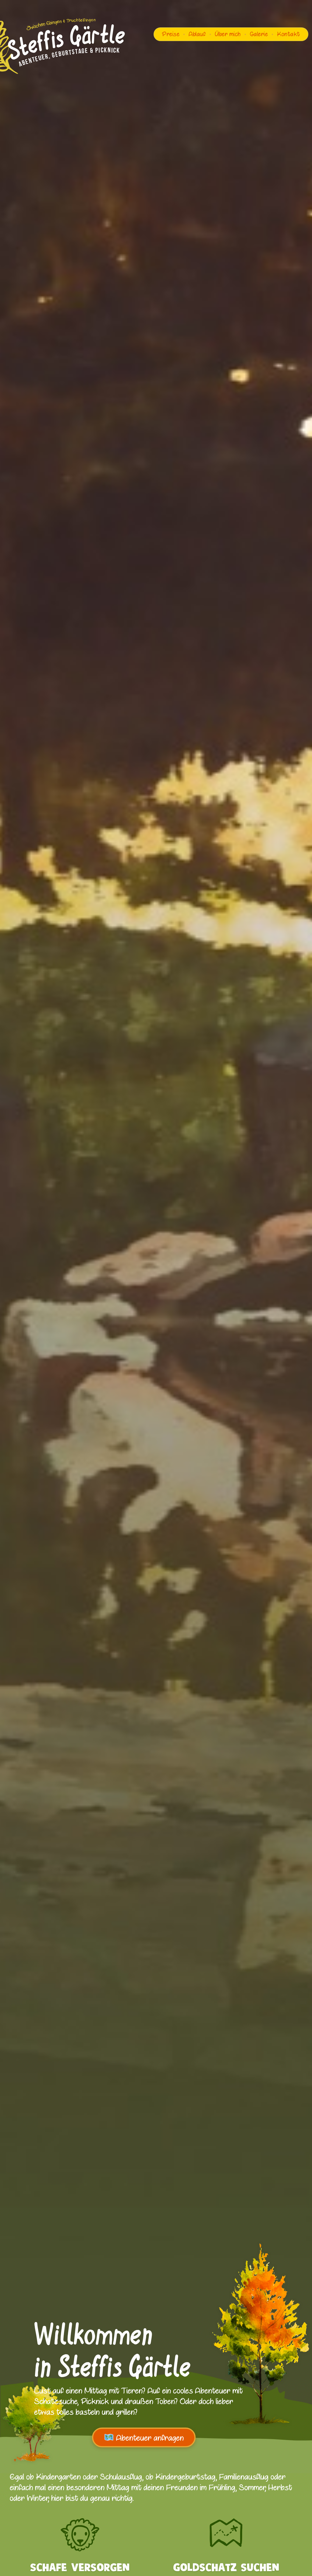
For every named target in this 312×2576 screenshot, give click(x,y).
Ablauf (197, 34)
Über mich (228, 34)
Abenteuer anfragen (149, 2438)
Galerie (259, 34)
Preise (171, 34)
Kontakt (289, 34)
